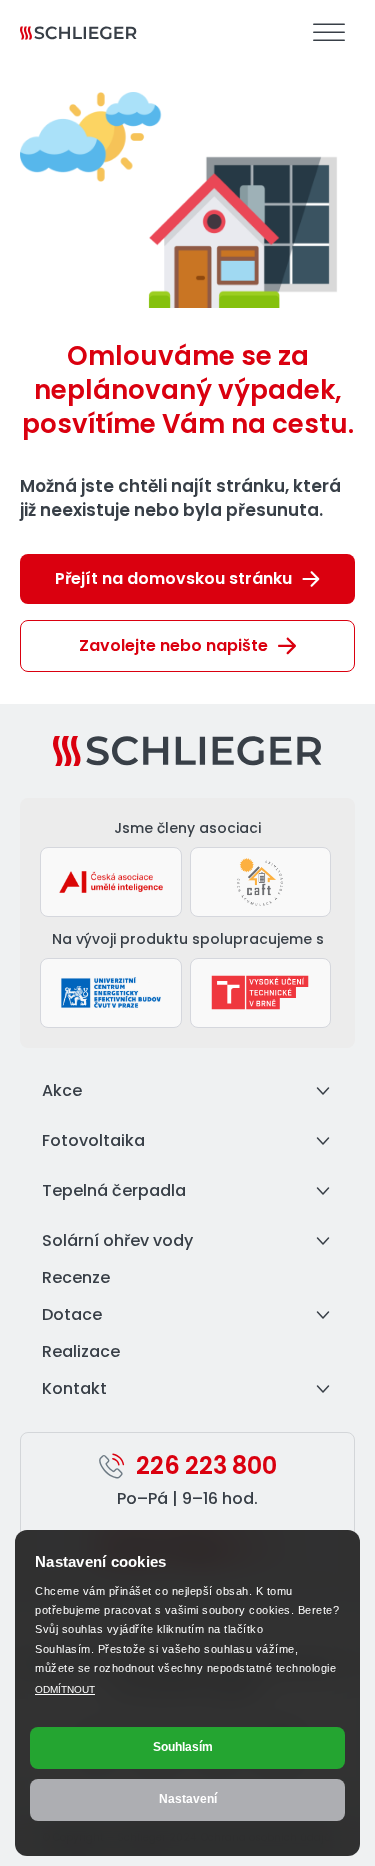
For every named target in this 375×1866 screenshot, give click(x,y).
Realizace (81, 1351)
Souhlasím (183, 1747)
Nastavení (188, 1799)
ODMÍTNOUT (65, 1689)
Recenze (76, 1277)
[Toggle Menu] (329, 32)
